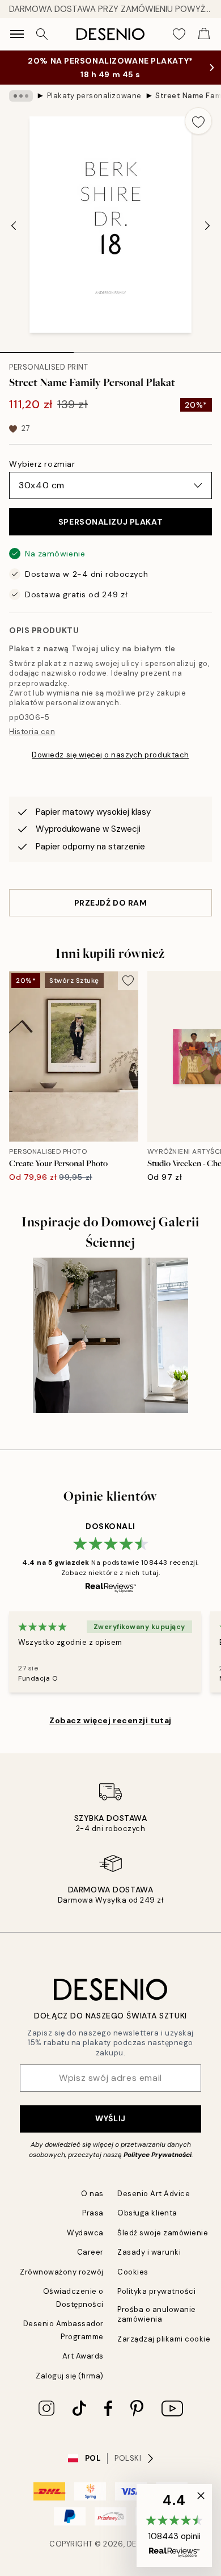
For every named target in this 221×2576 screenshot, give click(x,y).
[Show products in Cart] (204, 34)
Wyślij (110, 2118)
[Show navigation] (17, 34)
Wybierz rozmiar (42, 464)
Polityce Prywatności (158, 2155)
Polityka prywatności (156, 2291)
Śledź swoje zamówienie (163, 2233)
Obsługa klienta (147, 2213)
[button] (174, 2525)
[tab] (37, 349)
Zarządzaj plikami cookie (164, 2339)
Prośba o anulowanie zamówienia (157, 2314)
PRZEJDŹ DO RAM (111, 903)
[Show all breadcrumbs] (21, 96)
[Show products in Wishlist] (179, 34)
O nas (92, 2194)
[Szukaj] (42, 34)
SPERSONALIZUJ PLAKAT (110, 522)
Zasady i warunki (149, 2252)
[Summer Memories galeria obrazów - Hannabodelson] (110, 1335)
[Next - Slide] (207, 225)
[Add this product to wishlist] (198, 121)
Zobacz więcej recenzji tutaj (110, 1720)
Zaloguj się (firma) (70, 2376)
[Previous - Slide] (14, 225)
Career (90, 2252)
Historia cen (32, 732)
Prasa (93, 2213)
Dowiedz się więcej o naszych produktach (110, 755)
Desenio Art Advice (154, 2194)
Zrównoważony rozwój (62, 2272)
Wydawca (85, 2233)
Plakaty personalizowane (94, 96)
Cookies (133, 2272)
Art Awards (83, 2356)
